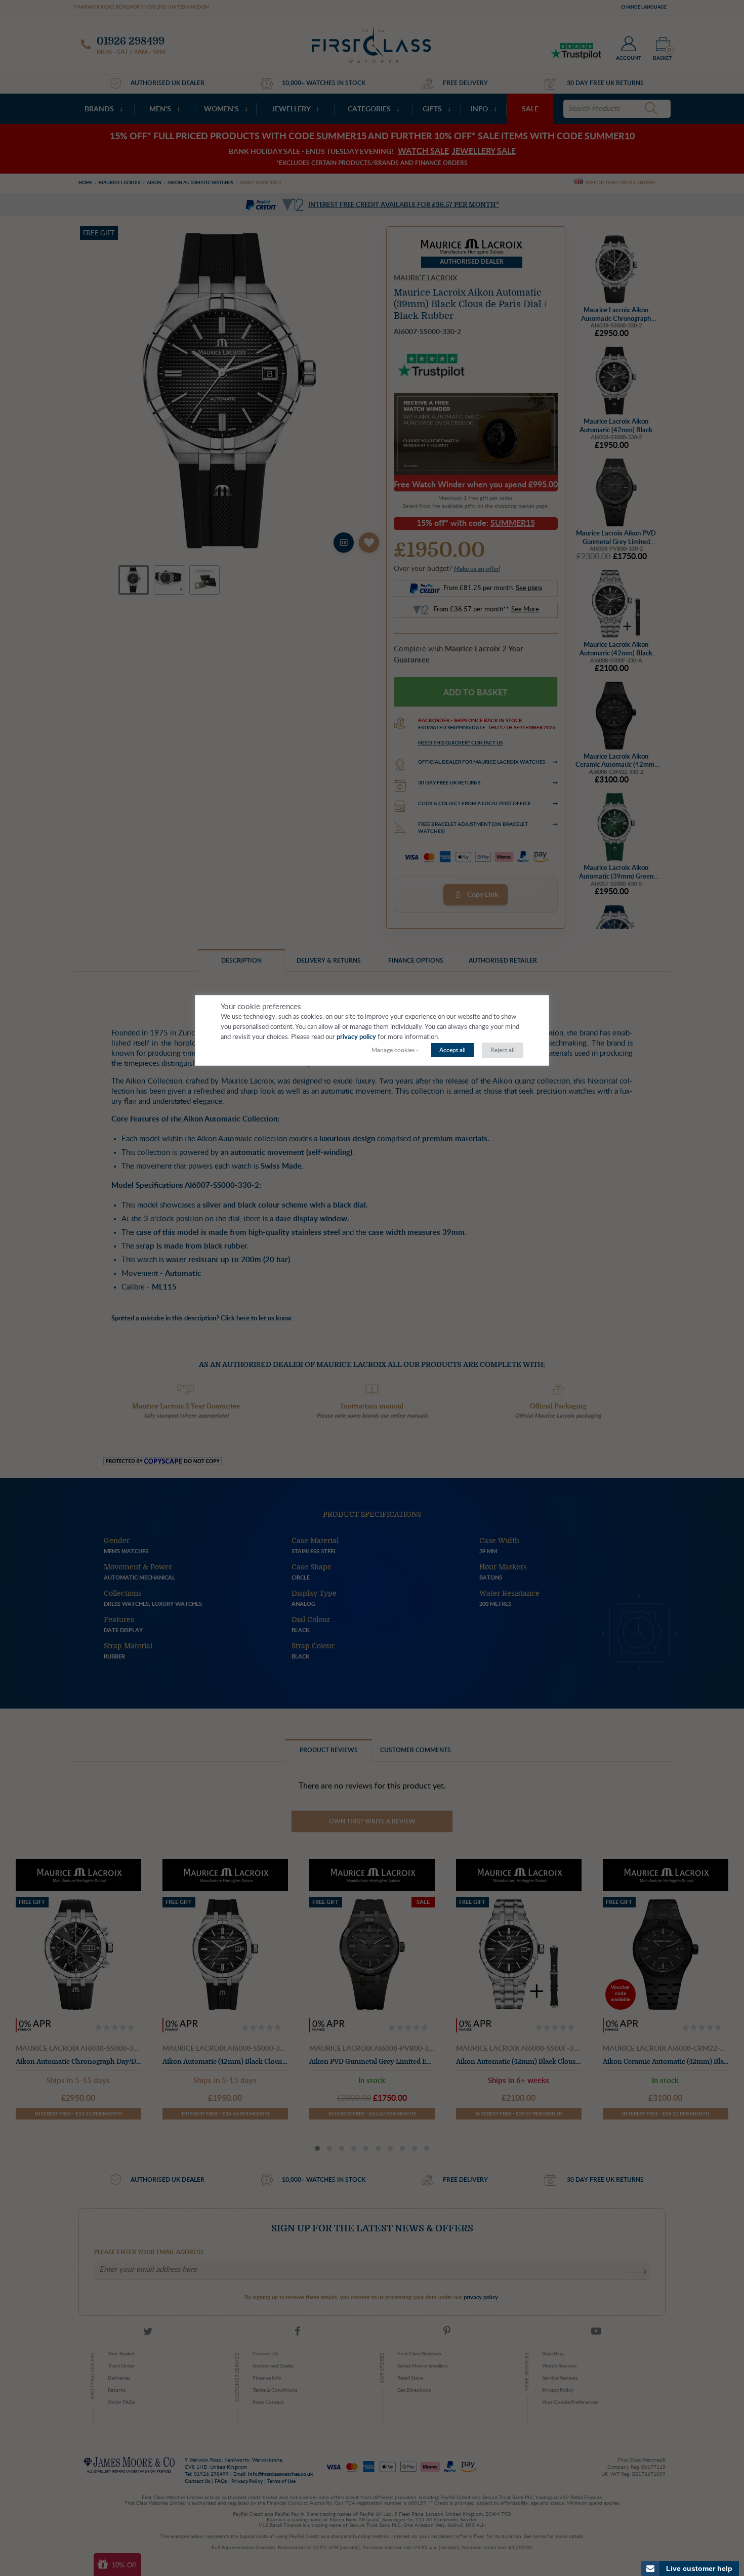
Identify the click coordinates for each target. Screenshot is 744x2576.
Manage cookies (393, 1050)
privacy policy (356, 1037)
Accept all (452, 1050)
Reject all (503, 1050)
